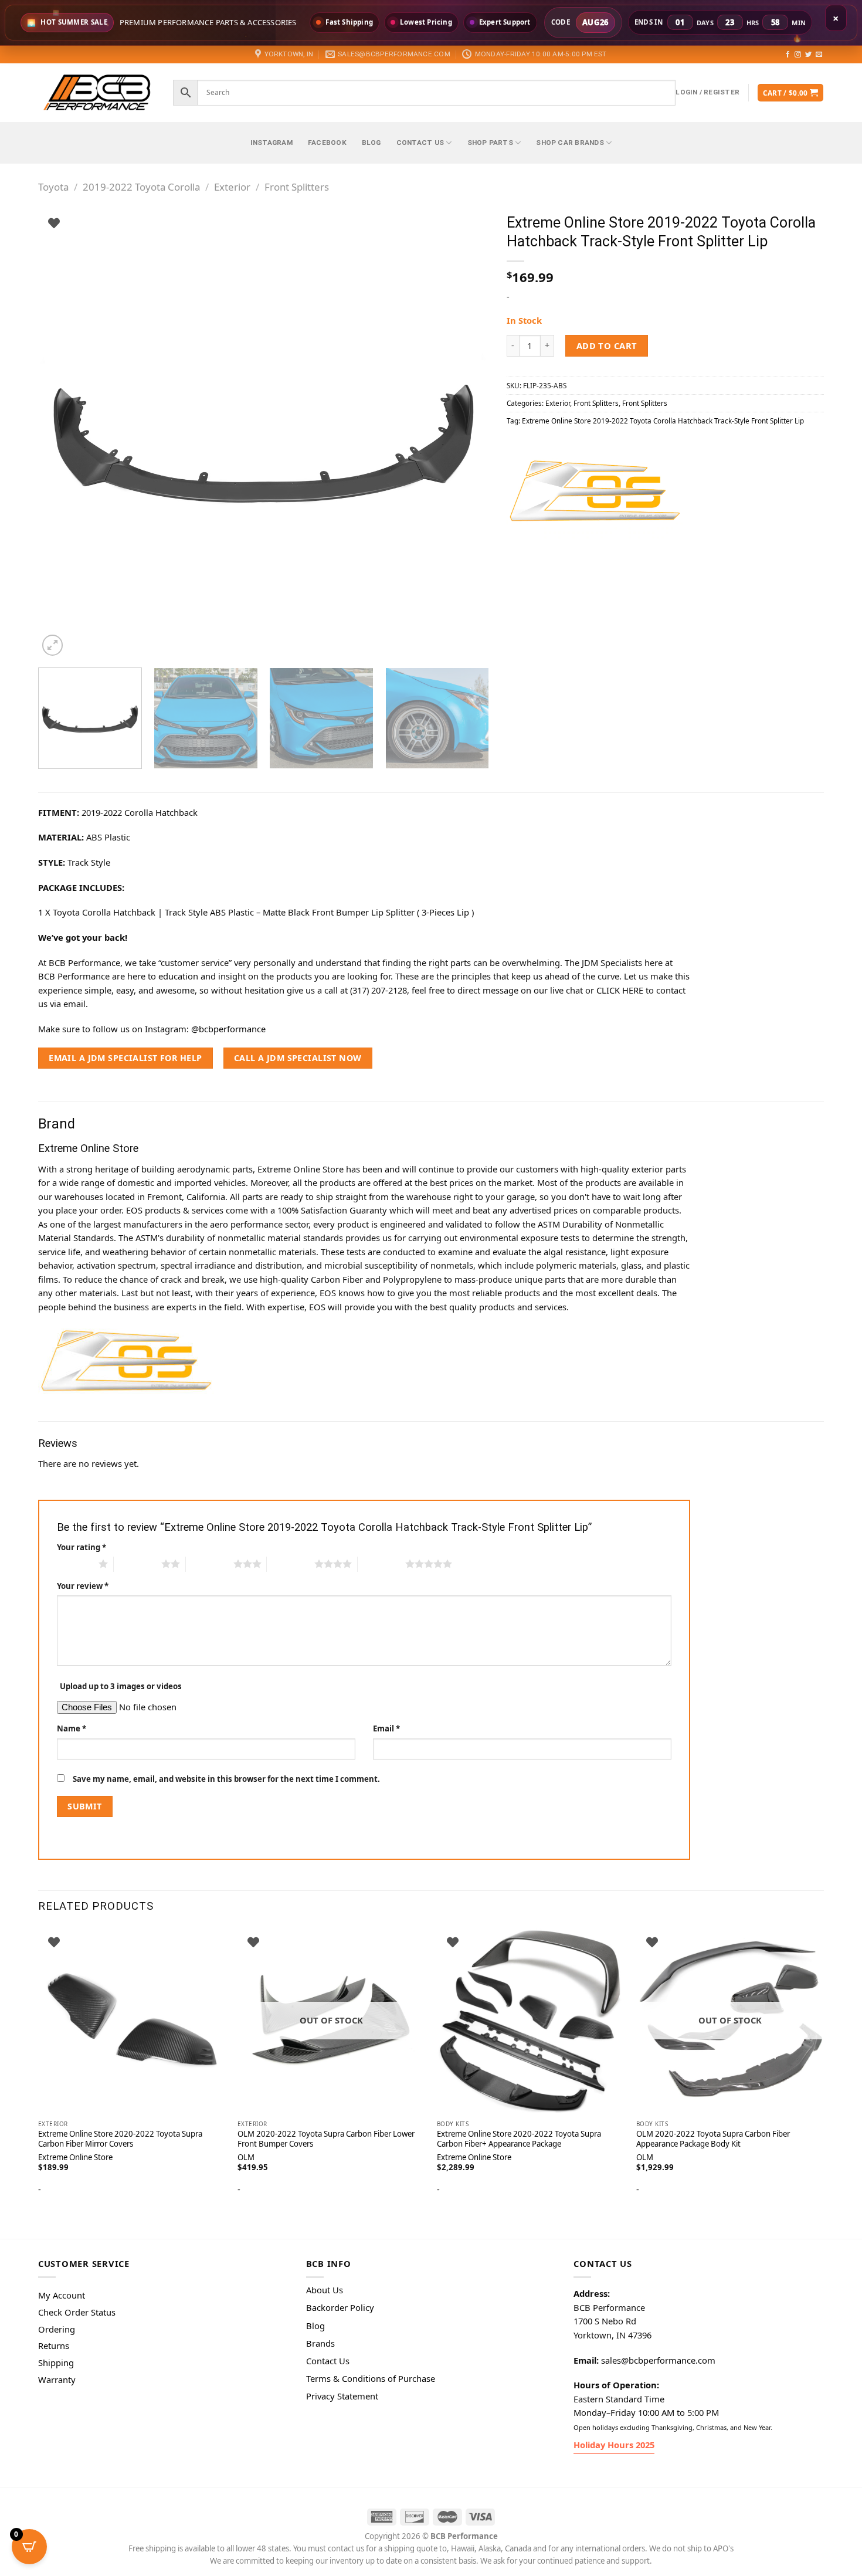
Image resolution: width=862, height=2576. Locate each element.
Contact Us (420, 143)
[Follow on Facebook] (788, 55)
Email (386, 1728)
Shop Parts (490, 143)
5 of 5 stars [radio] (381, 1564)
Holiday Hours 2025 (614, 2445)
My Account (62, 2295)
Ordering (57, 2329)
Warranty (57, 2380)
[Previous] (62, 433)
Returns (54, 2345)
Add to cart (607, 345)
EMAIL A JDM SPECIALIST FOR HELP (125, 1058)
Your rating (82, 1547)
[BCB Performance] (97, 92)
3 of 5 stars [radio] (210, 1564)
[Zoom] (53, 645)
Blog (371, 143)
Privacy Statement (342, 2396)
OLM (246, 2158)
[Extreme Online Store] (595, 492)
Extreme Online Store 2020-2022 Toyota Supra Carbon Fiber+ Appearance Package (519, 2139)
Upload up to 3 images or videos (121, 1686)
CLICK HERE (620, 990)
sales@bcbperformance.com (658, 2360)
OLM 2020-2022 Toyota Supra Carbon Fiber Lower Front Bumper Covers (326, 2139)
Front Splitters (297, 187)
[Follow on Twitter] (808, 55)
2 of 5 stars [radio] (138, 1564)
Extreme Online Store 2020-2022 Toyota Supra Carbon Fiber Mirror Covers (120, 2139)
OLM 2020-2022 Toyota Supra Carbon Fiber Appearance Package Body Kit (713, 2139)
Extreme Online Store (75, 2158)
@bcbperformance (228, 1029)
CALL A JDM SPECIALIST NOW (298, 1058)
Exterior (232, 187)
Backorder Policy (340, 2307)
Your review (83, 1586)
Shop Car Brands (570, 143)
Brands (320, 2343)
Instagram (272, 143)
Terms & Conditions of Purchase (371, 2378)
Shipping (56, 2363)
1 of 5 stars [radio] (75, 1564)
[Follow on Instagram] (798, 55)
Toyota (53, 187)
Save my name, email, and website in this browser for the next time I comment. (226, 1779)
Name (72, 1728)
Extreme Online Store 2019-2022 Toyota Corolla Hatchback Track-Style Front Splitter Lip (663, 421)
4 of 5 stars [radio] (291, 1564)
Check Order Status (77, 2312)
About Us (325, 2290)
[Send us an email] (819, 55)
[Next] (466, 433)
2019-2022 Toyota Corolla (141, 187)
